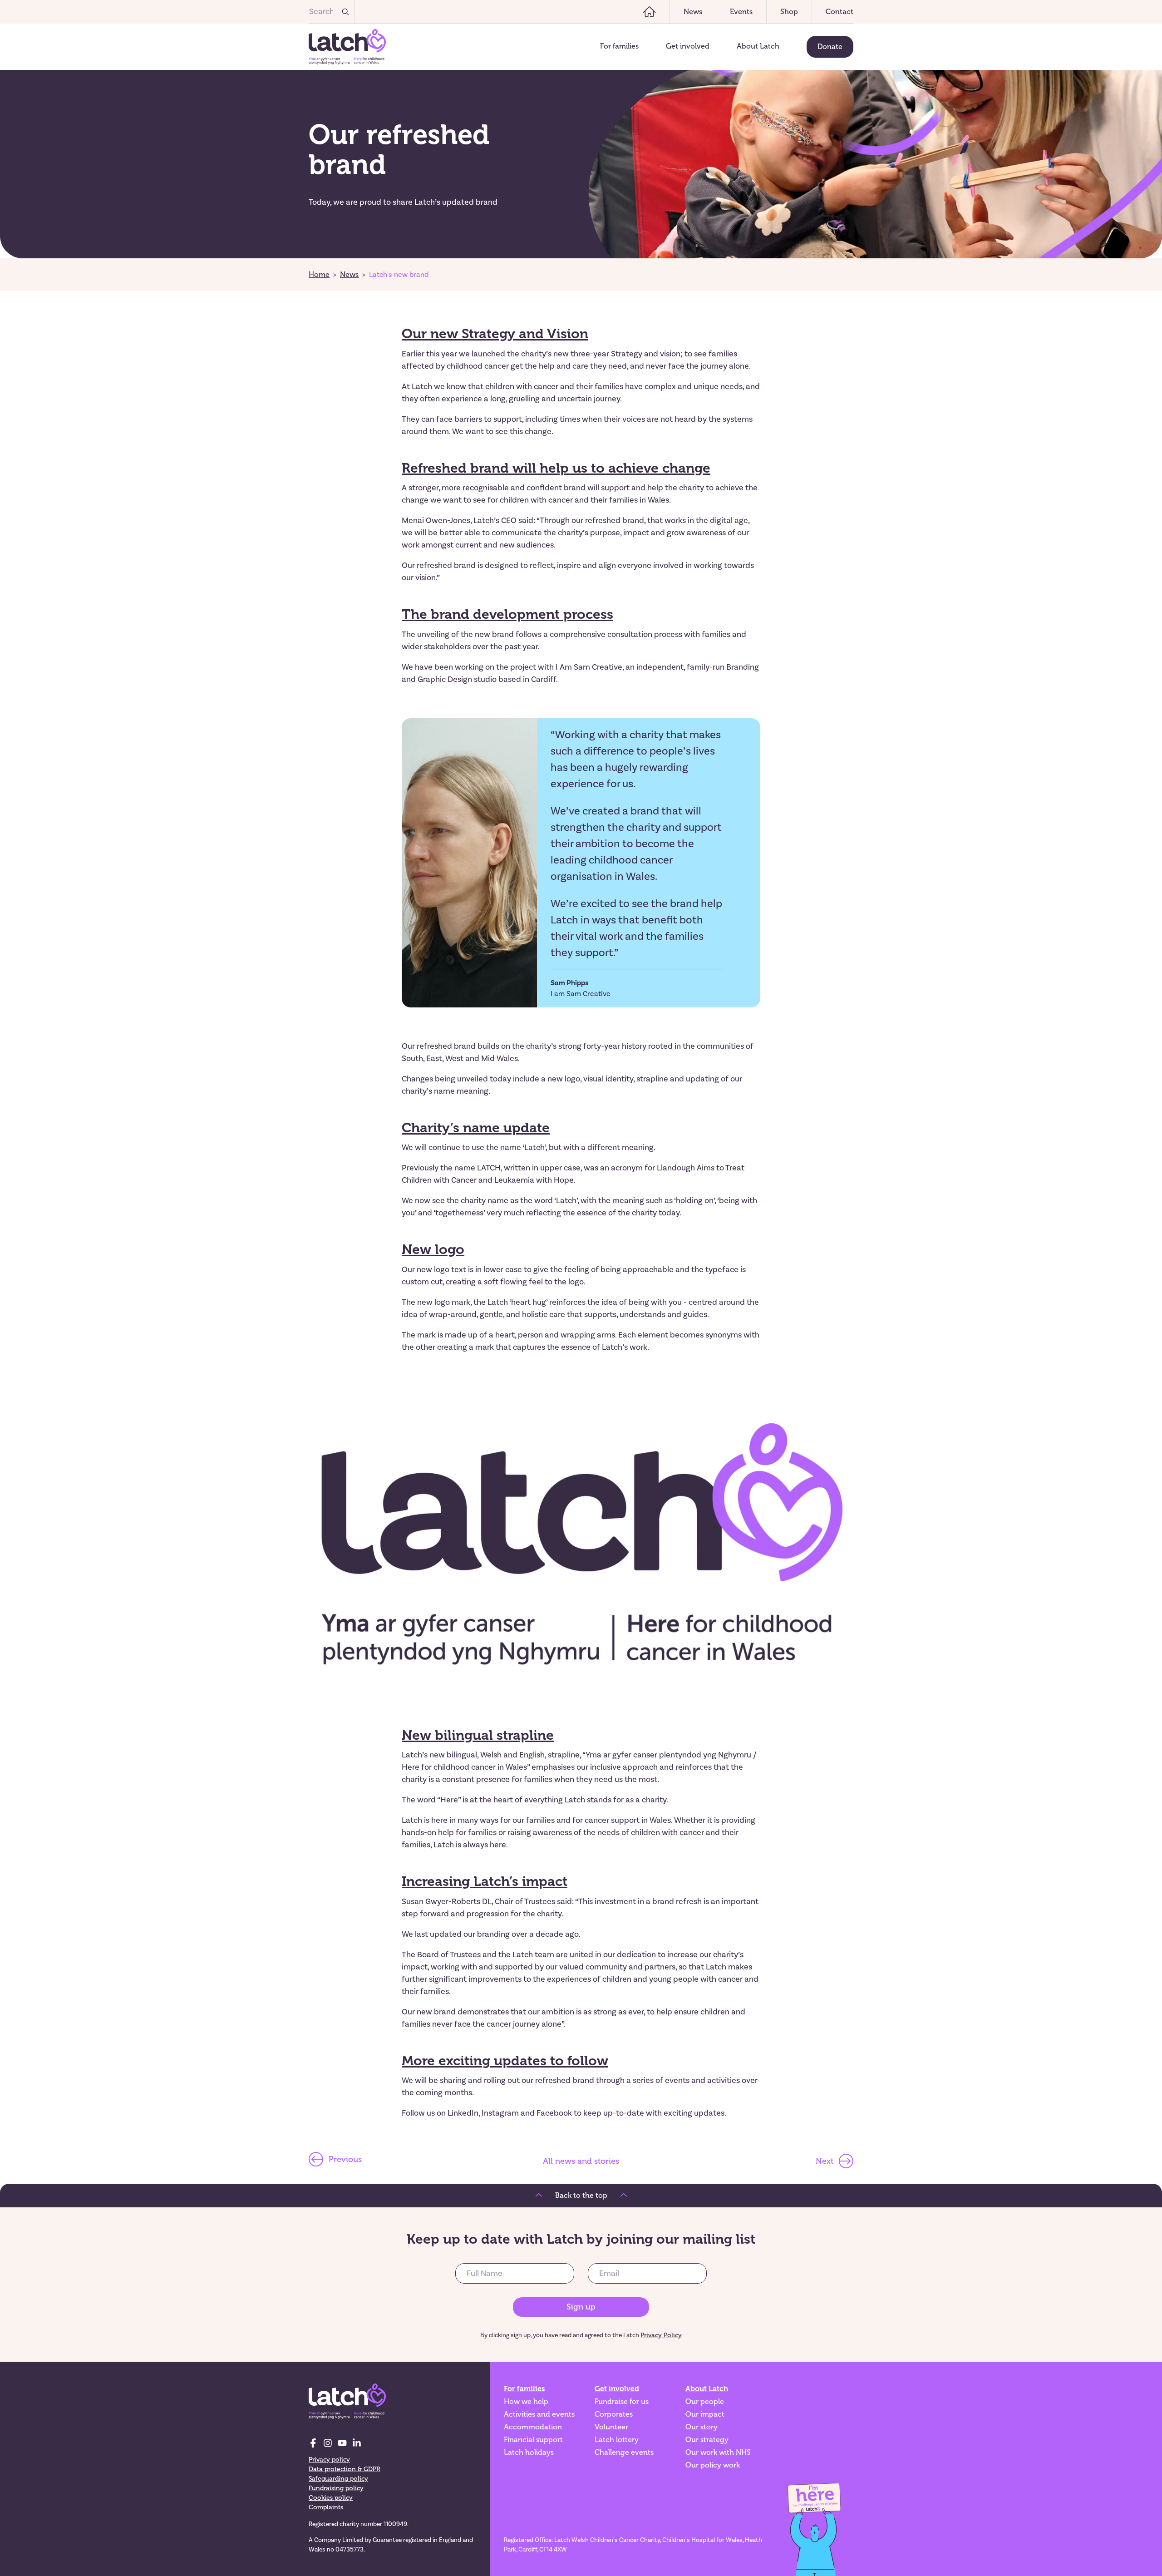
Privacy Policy (661, 2335)
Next (825, 2161)
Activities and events (539, 2414)
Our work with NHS (718, 2453)
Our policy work (713, 2465)
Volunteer (611, 2427)
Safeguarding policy (338, 2479)
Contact (839, 12)
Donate (830, 47)
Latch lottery (617, 2440)
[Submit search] (345, 12)
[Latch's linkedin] (357, 2443)
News (693, 12)
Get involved (688, 46)
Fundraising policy (336, 2488)
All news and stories (581, 2161)
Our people (705, 2402)
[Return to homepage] (347, 47)
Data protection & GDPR (345, 2469)
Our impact (705, 2414)
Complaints (326, 2507)
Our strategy (707, 2440)
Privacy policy (329, 2460)
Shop (789, 12)
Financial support (533, 2440)
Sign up (581, 2307)
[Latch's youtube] (342, 2443)
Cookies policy (331, 2498)
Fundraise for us (622, 2402)
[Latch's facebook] (313, 2443)
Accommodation (533, 2427)
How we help (526, 2402)
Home (319, 275)
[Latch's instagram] (328, 2443)
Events (741, 12)
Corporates (614, 2414)
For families (619, 46)
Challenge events (624, 2453)
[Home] (649, 12)
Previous (345, 2159)
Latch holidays (529, 2453)
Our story (702, 2427)
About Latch (758, 46)
